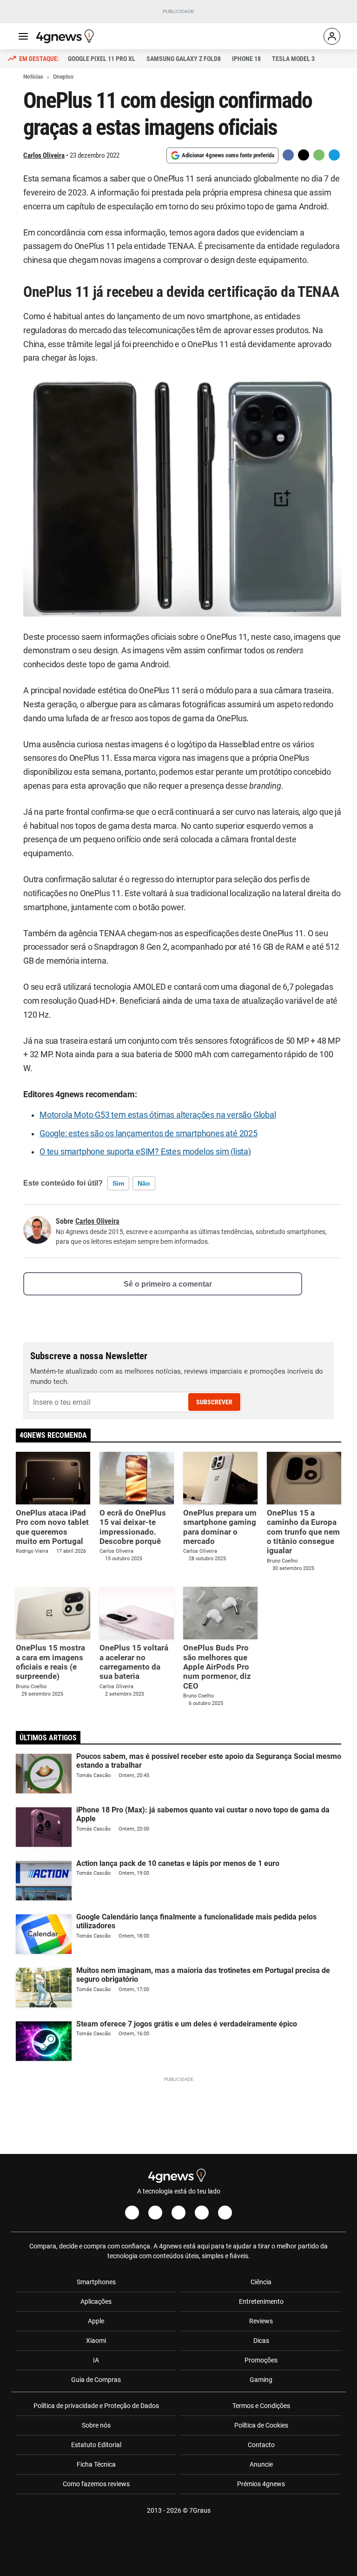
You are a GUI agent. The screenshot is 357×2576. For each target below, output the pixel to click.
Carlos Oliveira (44, 155)
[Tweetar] (304, 155)
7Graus (200, 2510)
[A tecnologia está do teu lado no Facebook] (132, 2213)
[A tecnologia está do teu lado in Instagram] (155, 2213)
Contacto (261, 2445)
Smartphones (96, 2282)
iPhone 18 (246, 59)
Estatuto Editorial (96, 2445)
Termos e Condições (261, 2406)
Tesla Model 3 (293, 59)
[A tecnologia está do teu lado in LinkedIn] (225, 2213)
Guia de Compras (96, 2380)
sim (118, 1183)
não (144, 1183)
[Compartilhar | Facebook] (288, 155)
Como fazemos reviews (96, 2484)
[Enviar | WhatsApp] (319, 155)
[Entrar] (332, 36)
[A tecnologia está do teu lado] (66, 36)
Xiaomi (96, 2341)
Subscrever (214, 1402)
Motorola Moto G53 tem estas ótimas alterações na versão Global (158, 1115)
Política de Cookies (261, 2425)
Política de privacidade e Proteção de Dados (96, 2406)
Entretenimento (261, 2301)
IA (96, 2360)
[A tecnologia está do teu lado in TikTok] (202, 2213)
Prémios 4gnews (261, 2484)
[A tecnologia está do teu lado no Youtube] (178, 2213)
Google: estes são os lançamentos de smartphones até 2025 (149, 1134)
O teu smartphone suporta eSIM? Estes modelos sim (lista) (145, 1152)
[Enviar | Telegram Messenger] (334, 155)
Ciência (261, 2282)
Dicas (261, 2341)
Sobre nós (96, 2425)
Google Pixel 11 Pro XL (102, 59)
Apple (96, 2321)
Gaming (261, 2380)
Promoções (261, 2360)
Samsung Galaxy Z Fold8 (184, 59)
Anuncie (261, 2464)
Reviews (261, 2321)
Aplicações (96, 2301)
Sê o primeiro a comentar (168, 1284)
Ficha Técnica (96, 2464)
